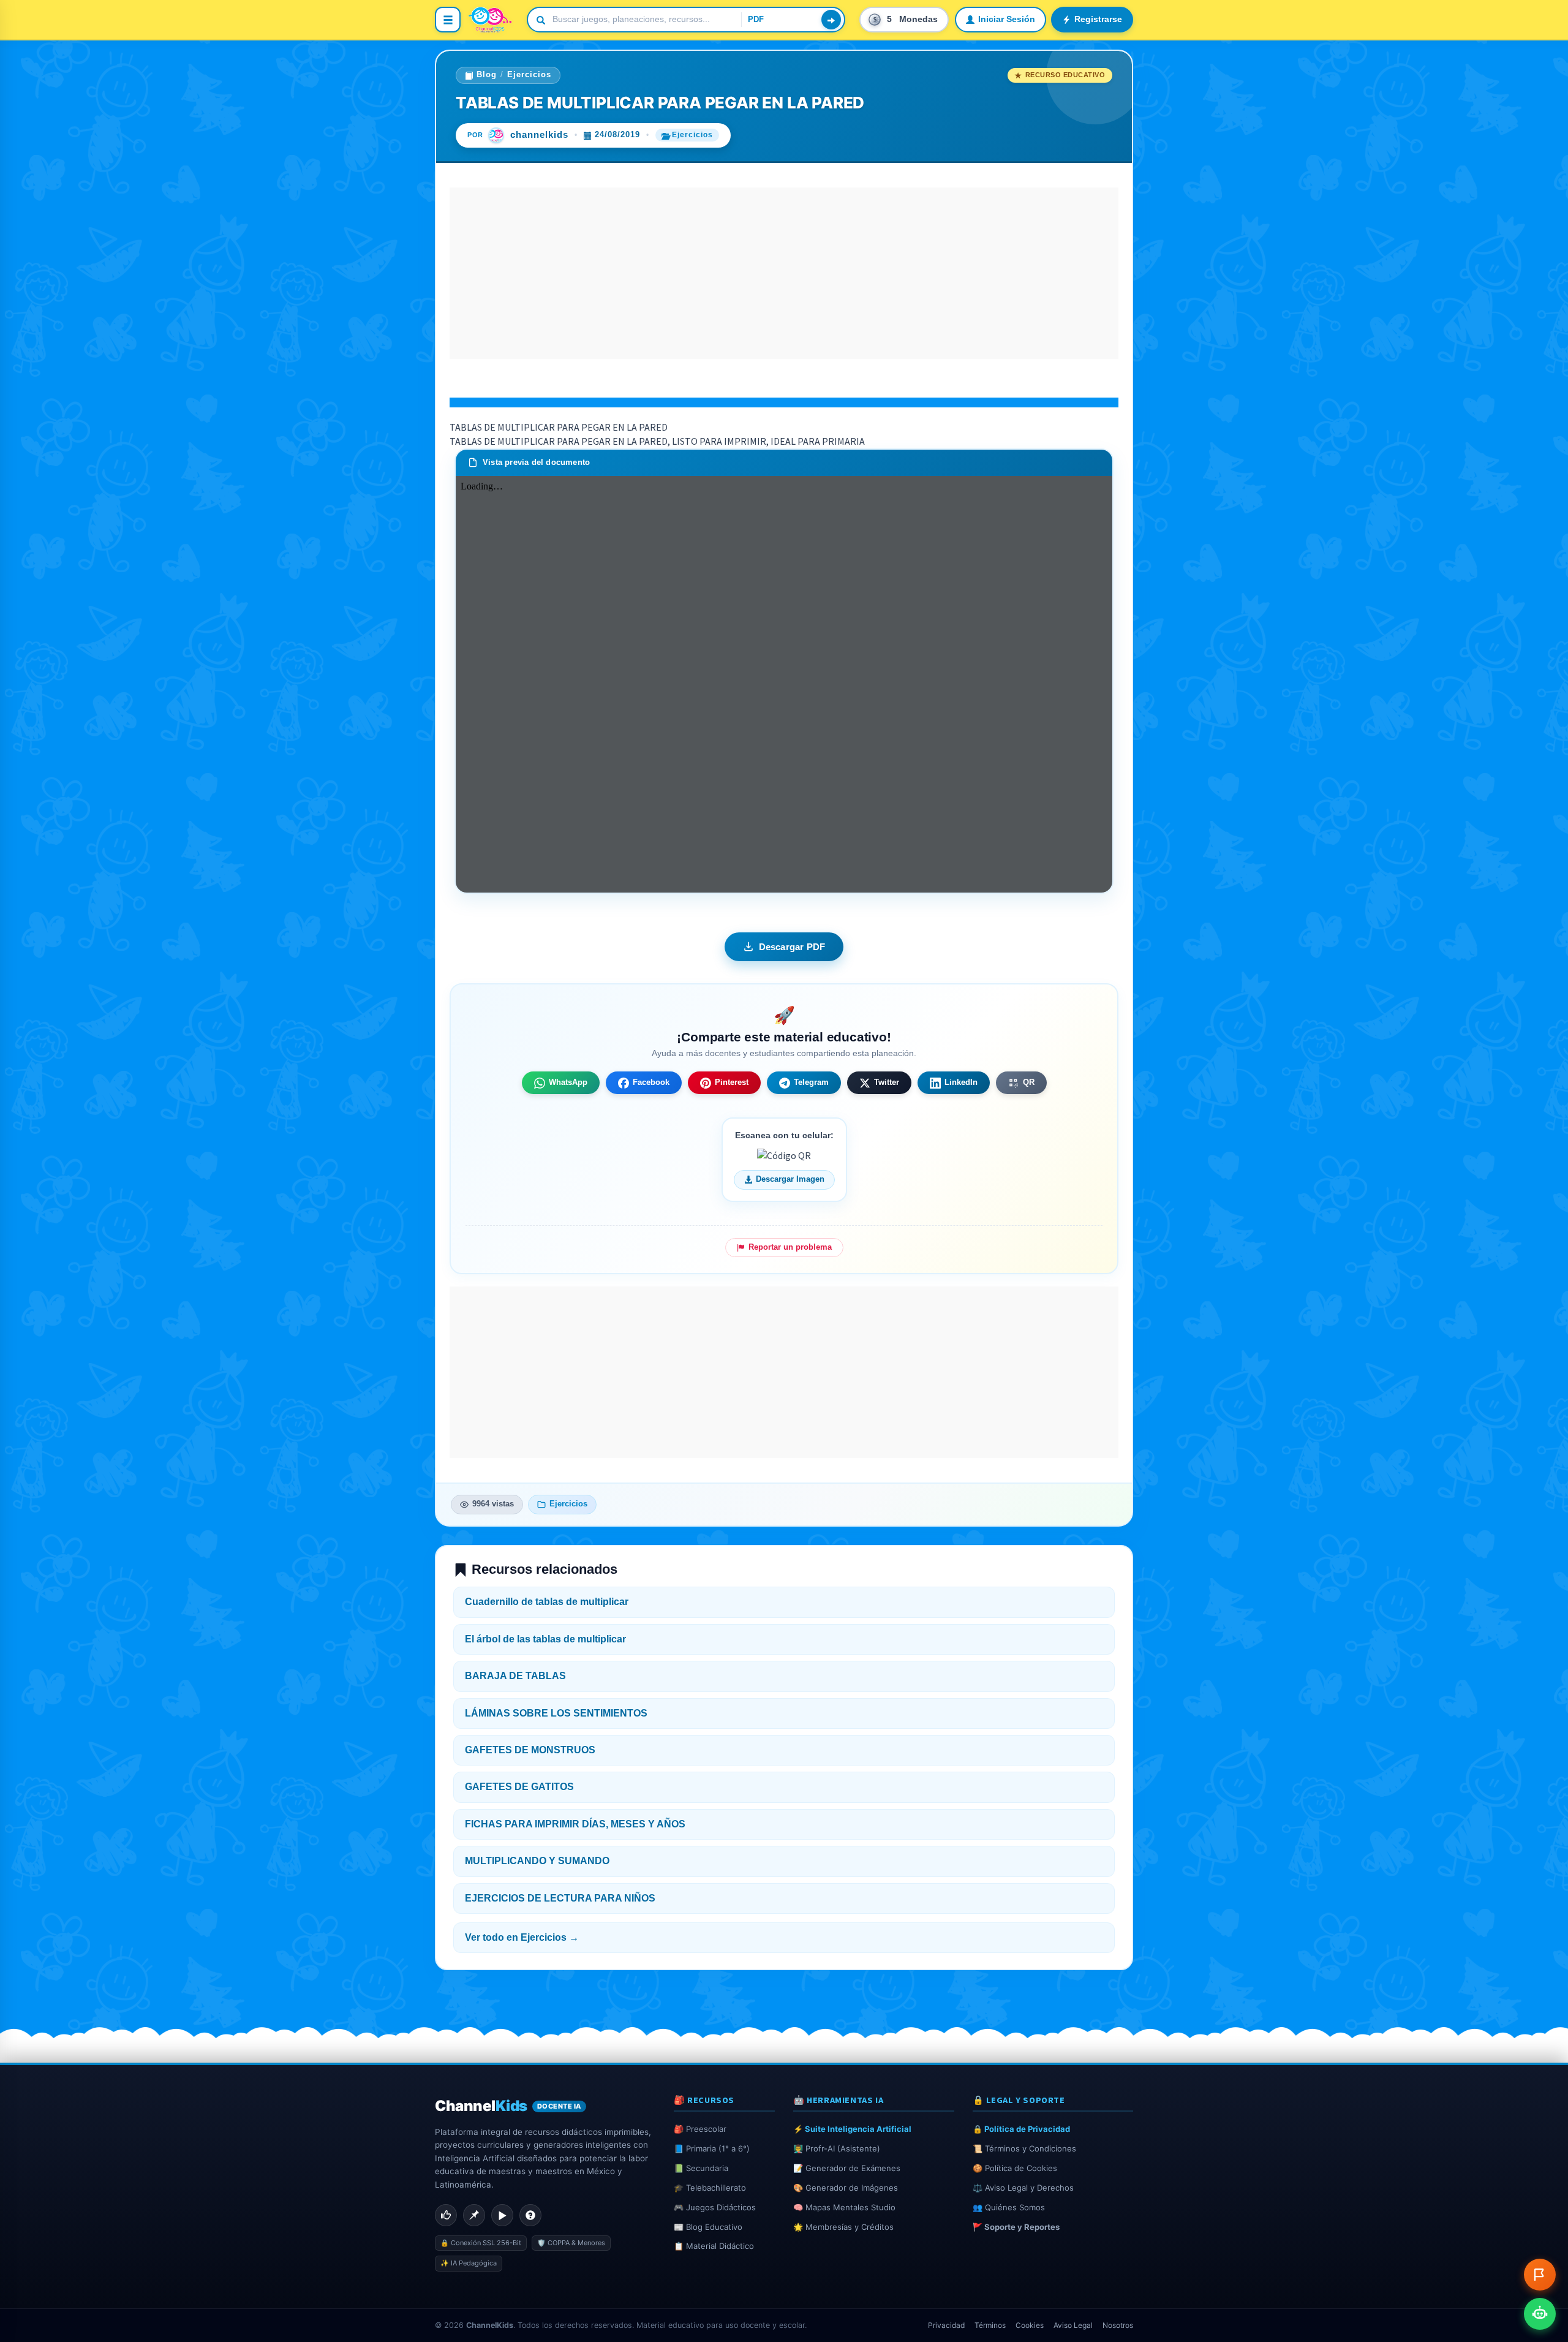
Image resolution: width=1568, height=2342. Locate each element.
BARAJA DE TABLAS (515, 1676)
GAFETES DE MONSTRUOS (530, 1750)
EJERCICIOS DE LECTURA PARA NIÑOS (560, 1898)
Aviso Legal (1073, 2325)
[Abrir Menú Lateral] (448, 20)
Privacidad (946, 2325)
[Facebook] (446, 2215)
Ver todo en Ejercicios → (522, 1937)
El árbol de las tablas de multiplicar (545, 1639)
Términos (990, 2325)
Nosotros (1118, 2325)
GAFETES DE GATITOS (519, 1787)
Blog (487, 75)
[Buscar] (831, 20)
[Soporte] (530, 2215)
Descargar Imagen (790, 1179)
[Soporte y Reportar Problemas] (1540, 2275)
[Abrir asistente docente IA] (1540, 2314)
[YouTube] (502, 2215)
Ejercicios (529, 75)
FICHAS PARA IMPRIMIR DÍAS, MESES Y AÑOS (575, 1824)
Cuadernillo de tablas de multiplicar (547, 1602)
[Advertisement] (784, 273)
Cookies (1030, 2325)
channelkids (539, 135)
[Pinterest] (474, 2215)
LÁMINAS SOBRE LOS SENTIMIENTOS (556, 1713)
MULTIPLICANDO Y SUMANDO (537, 1861)
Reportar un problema (790, 1247)
